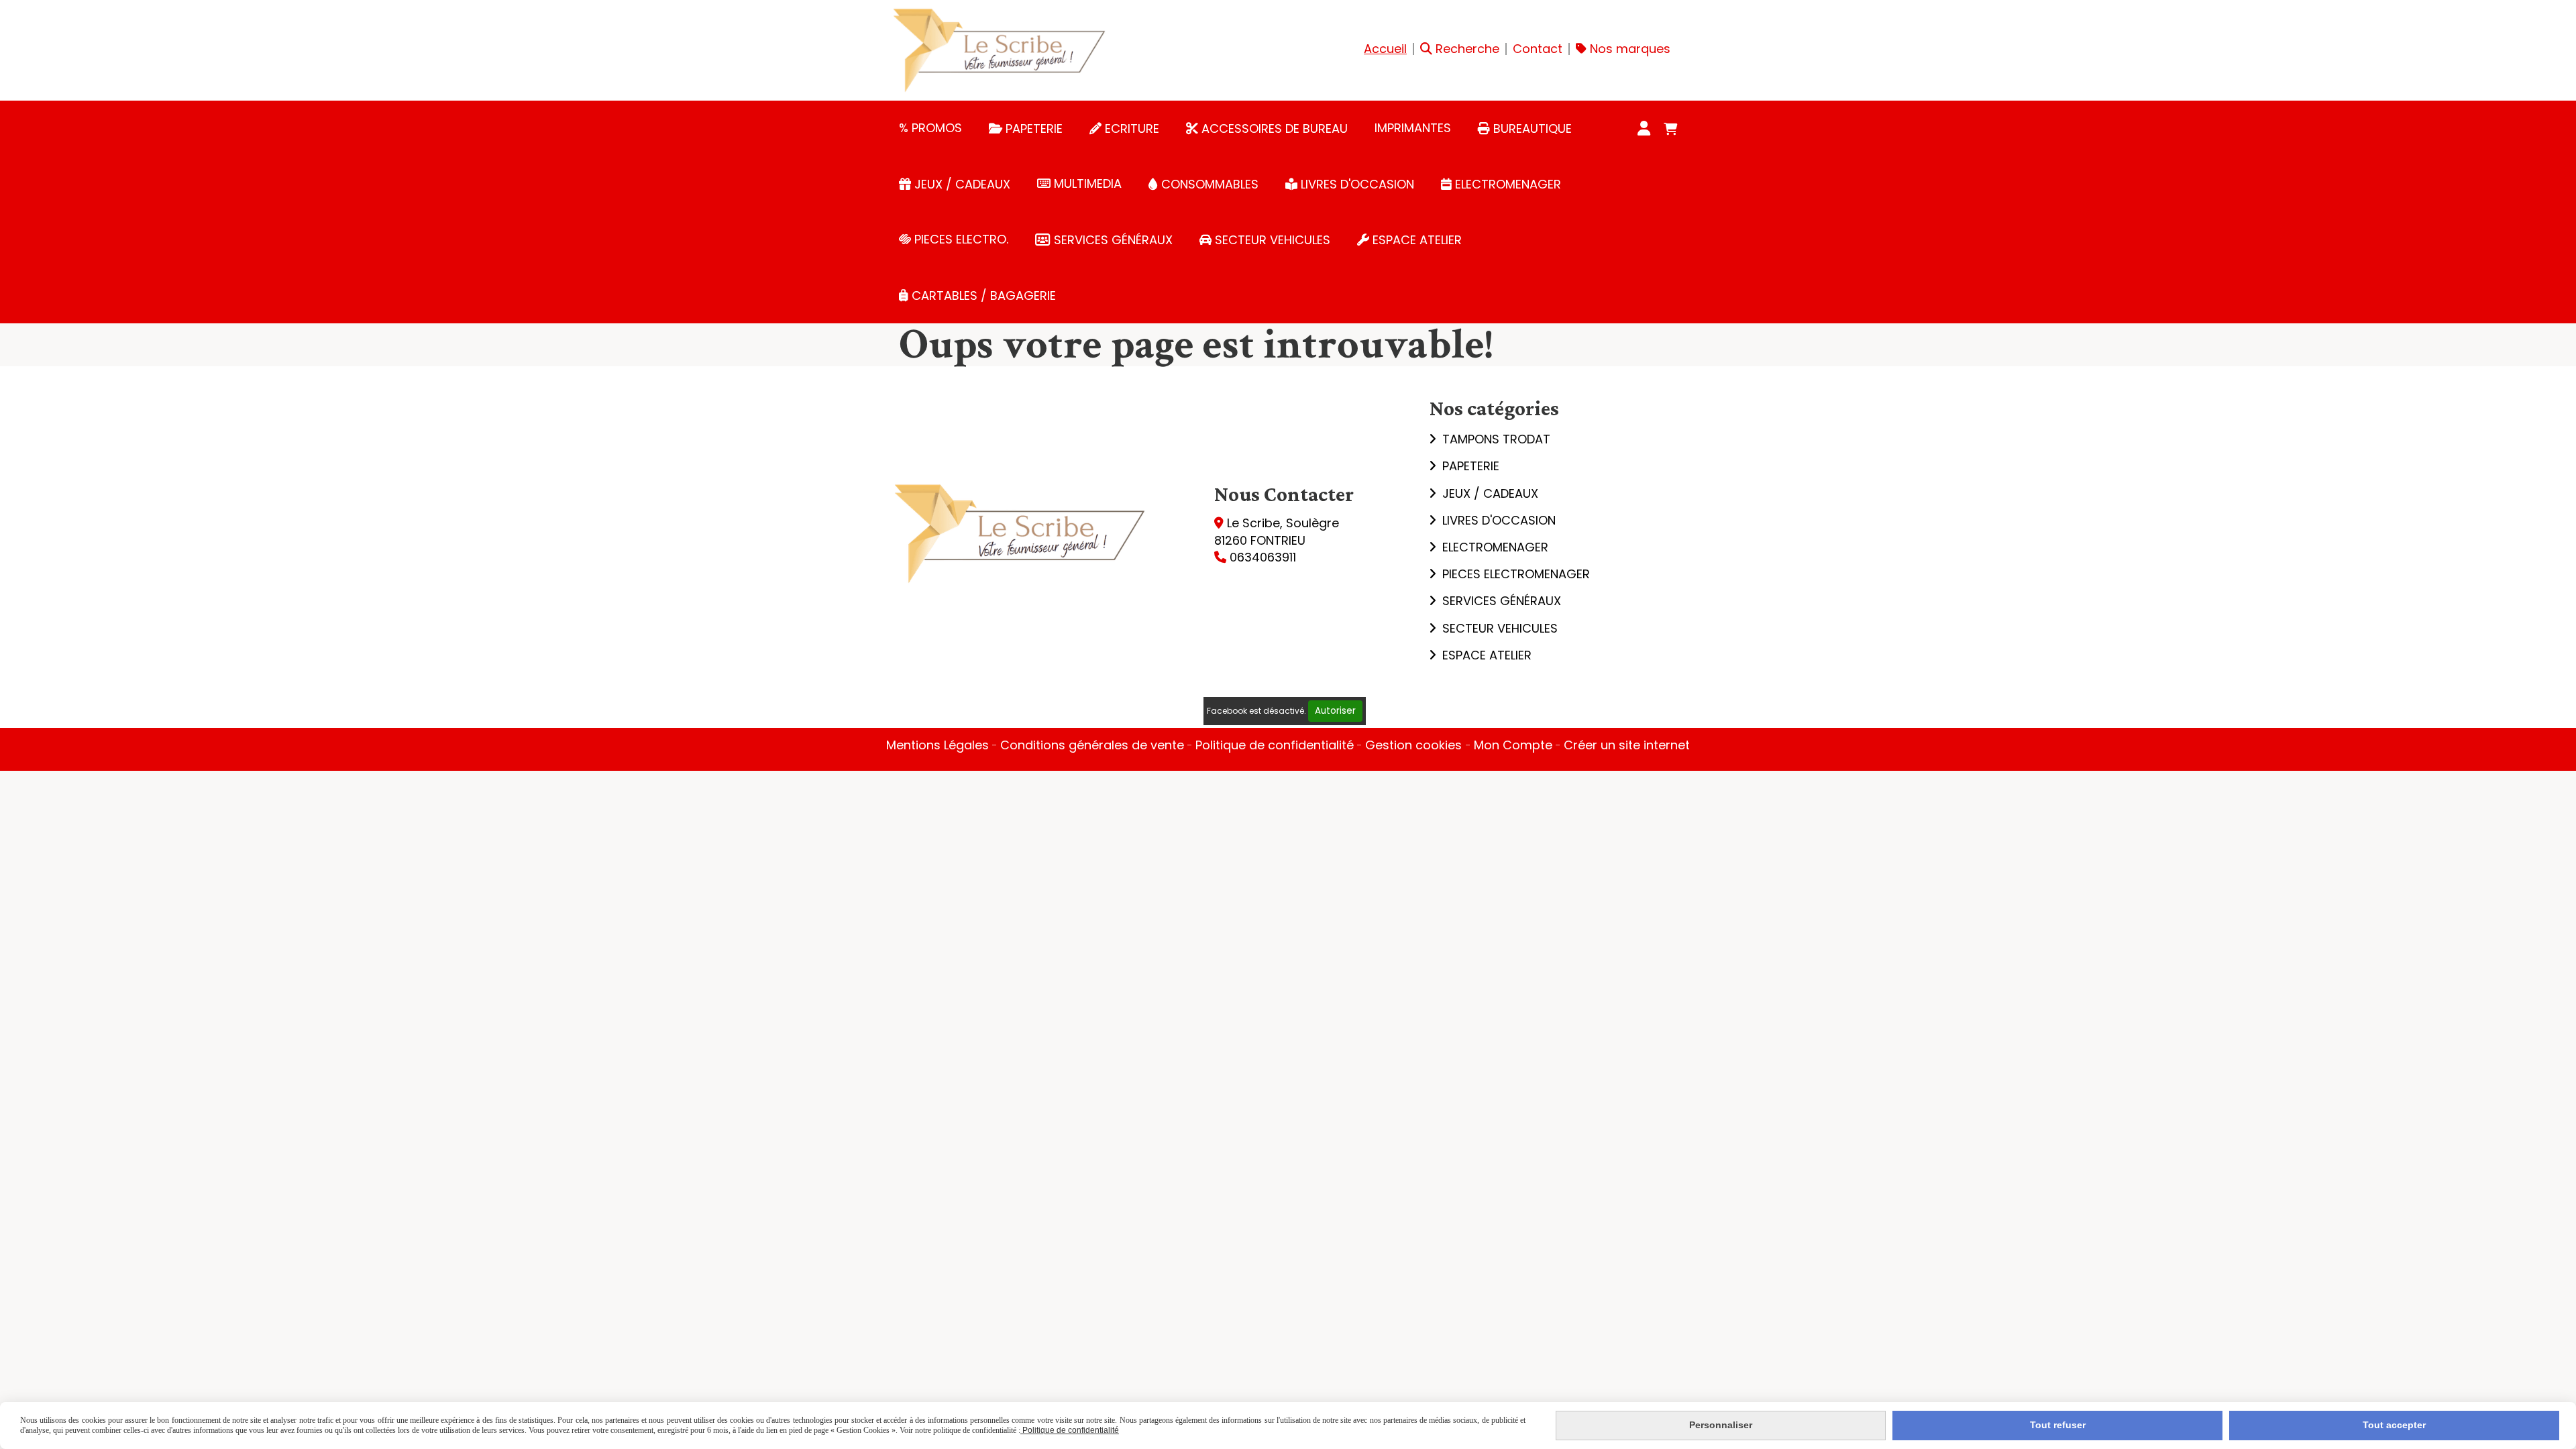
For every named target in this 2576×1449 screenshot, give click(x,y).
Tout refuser (2058, 1425)
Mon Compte (1513, 745)
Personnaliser (1721, 1425)
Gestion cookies (1415, 745)
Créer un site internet (1627, 745)
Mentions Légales (937, 745)
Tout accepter (2394, 1425)
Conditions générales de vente (1092, 745)
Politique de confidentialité (1275, 745)
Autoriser (1335, 711)
